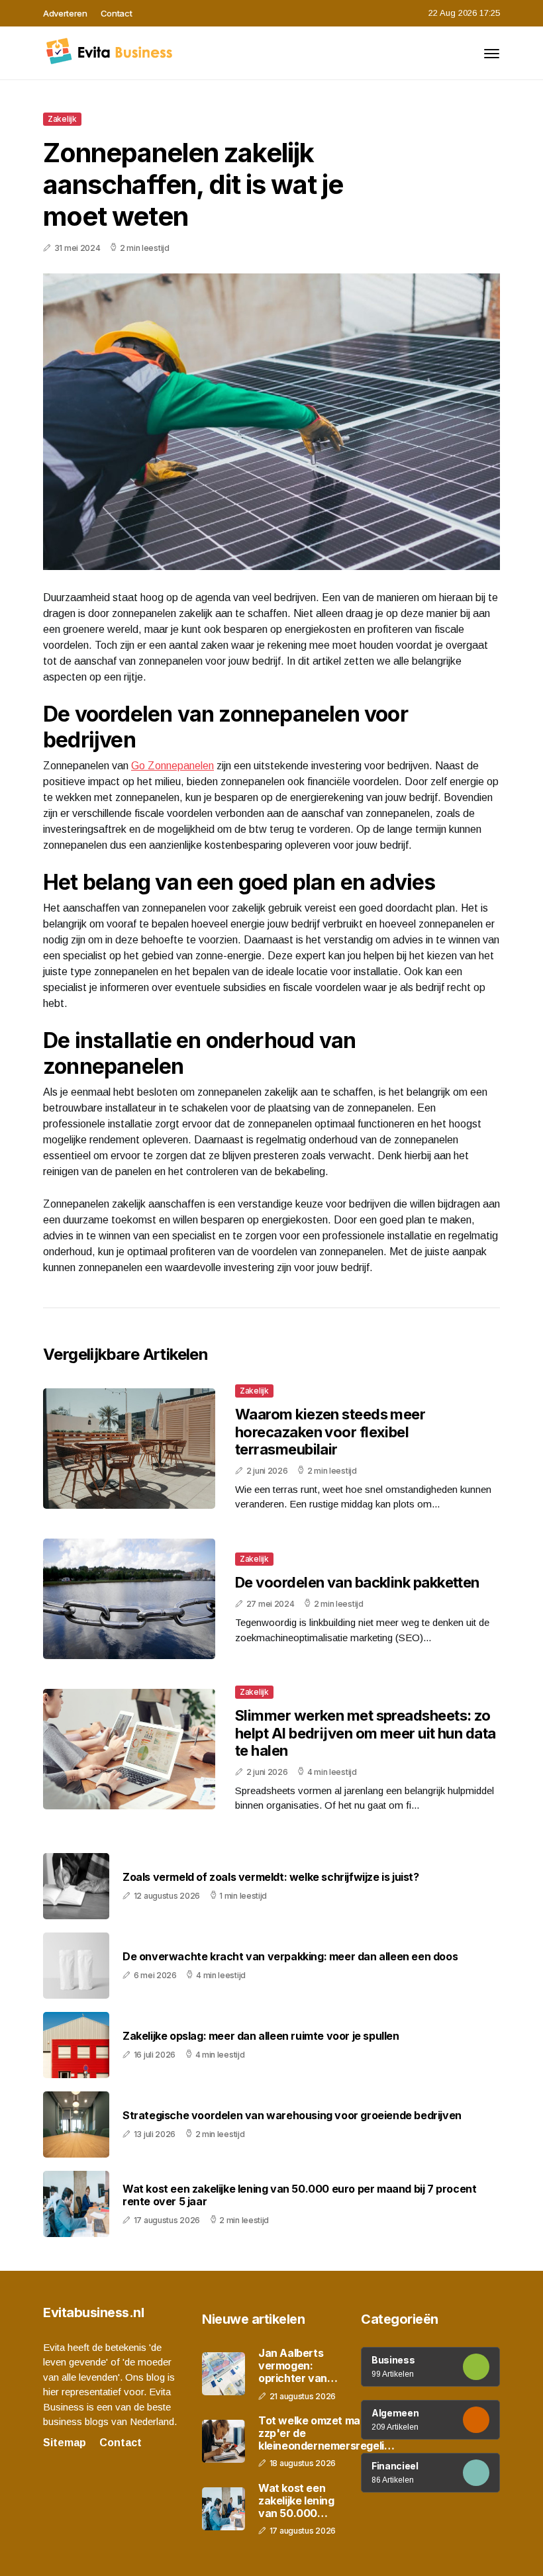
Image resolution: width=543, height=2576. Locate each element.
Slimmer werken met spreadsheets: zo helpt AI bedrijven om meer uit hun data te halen (366, 1733)
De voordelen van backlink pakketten (357, 1582)
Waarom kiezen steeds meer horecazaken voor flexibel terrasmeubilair (330, 1432)
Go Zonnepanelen (173, 766)
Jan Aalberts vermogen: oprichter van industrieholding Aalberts (299, 2366)
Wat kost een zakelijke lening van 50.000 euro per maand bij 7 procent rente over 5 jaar (299, 2195)
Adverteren (65, 13)
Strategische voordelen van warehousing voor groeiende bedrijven (292, 2116)
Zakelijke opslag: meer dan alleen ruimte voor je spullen (261, 2036)
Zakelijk (62, 119)
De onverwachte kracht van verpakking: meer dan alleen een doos (290, 1957)
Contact (117, 13)
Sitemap (65, 2443)
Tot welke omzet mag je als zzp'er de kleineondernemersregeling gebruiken (327, 2434)
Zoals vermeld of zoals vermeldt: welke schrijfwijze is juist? (271, 1877)
